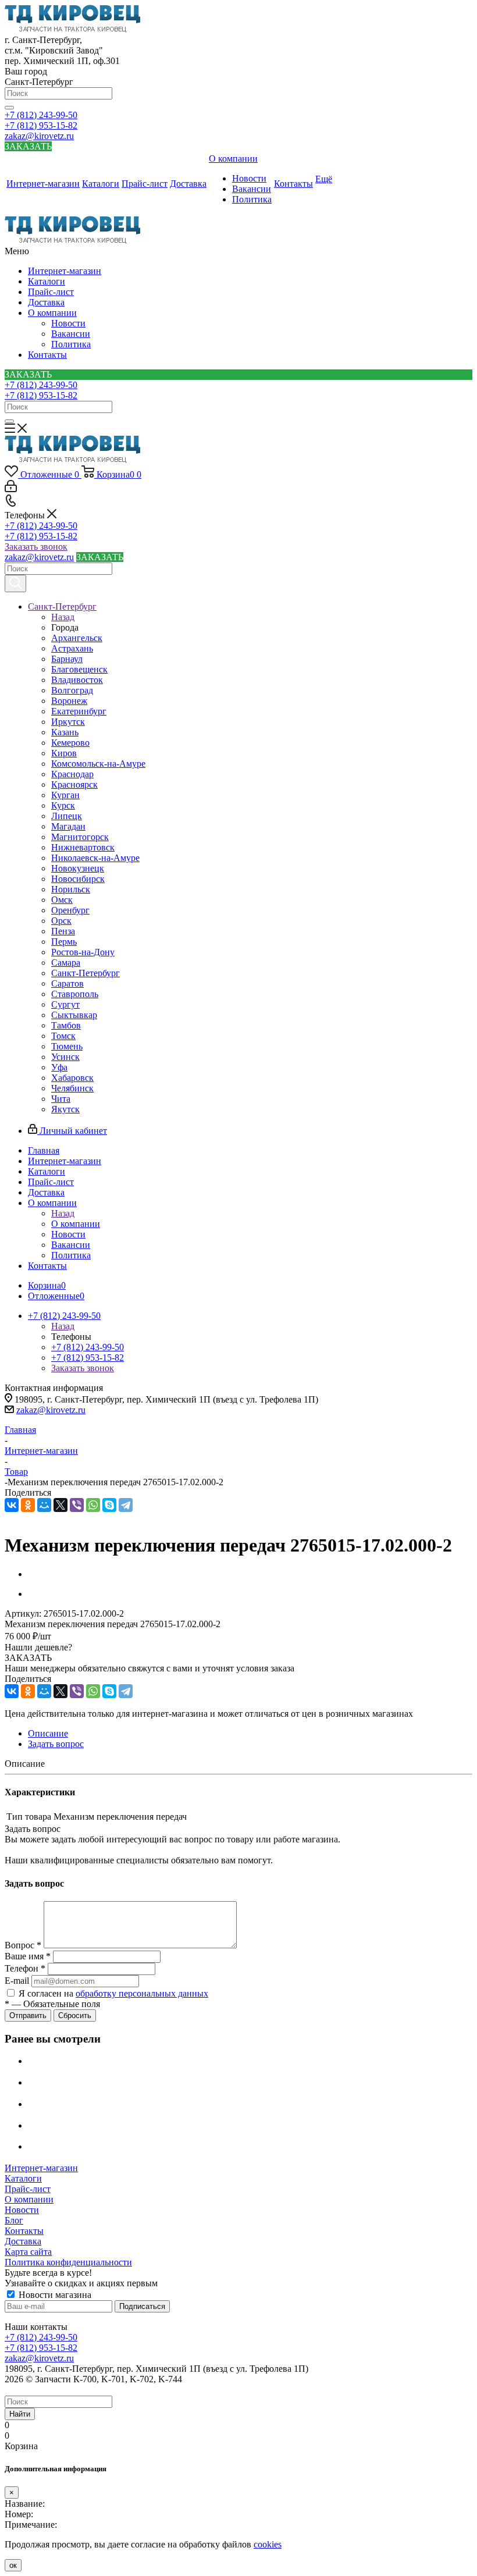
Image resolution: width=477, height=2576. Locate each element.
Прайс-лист (51, 292)
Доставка (46, 302)
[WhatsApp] (93, 1505)
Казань (65, 732)
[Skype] (109, 1505)
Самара (66, 963)
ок (13, 2565)
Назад (63, 617)
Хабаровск (72, 1078)
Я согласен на (113, 1993)
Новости (68, 323)
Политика (71, 344)
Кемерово (70, 743)
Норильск (71, 889)
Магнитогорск (80, 837)
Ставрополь (75, 994)
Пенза (63, 931)
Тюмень (67, 1046)
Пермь (64, 942)
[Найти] (9, 108)
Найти (20, 2414)
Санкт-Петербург (86, 973)
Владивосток (77, 680)
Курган (65, 795)
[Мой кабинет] (11, 489)
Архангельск (77, 638)
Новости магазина (54, 2295)
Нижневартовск (83, 847)
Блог (14, 2220)
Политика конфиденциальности (68, 2262)
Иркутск (68, 722)
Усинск (65, 1057)
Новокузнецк (78, 868)
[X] (60, 1505)
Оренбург (70, 910)
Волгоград (72, 690)
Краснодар (72, 774)
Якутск (65, 1109)
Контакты (47, 355)
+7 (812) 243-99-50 (41, 115)
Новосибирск (78, 879)
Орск (61, 921)
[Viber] (77, 1505)
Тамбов (66, 1025)
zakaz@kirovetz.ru (39, 136)
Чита (61, 1099)
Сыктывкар (74, 1015)
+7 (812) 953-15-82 (41, 125)
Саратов (67, 983)
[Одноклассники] (28, 1505)
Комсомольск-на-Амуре (98, 764)
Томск (63, 1036)
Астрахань (72, 648)
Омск (62, 900)
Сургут (65, 1004)
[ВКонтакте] (12, 1505)
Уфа (59, 1067)
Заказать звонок (36, 547)
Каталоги (47, 281)
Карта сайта (28, 2252)
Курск (63, 805)
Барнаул (67, 659)
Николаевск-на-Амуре (95, 858)
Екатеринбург (79, 711)
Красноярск (74, 784)
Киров (64, 753)
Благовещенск (79, 669)
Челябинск (72, 1088)
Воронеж (69, 701)
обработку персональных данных (142, 1993)
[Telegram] (126, 1505)
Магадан (68, 826)
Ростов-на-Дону (83, 952)
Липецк (67, 816)
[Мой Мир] (44, 1505)
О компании (52, 313)
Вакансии (71, 334)
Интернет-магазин (65, 271)
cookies (268, 2544)
